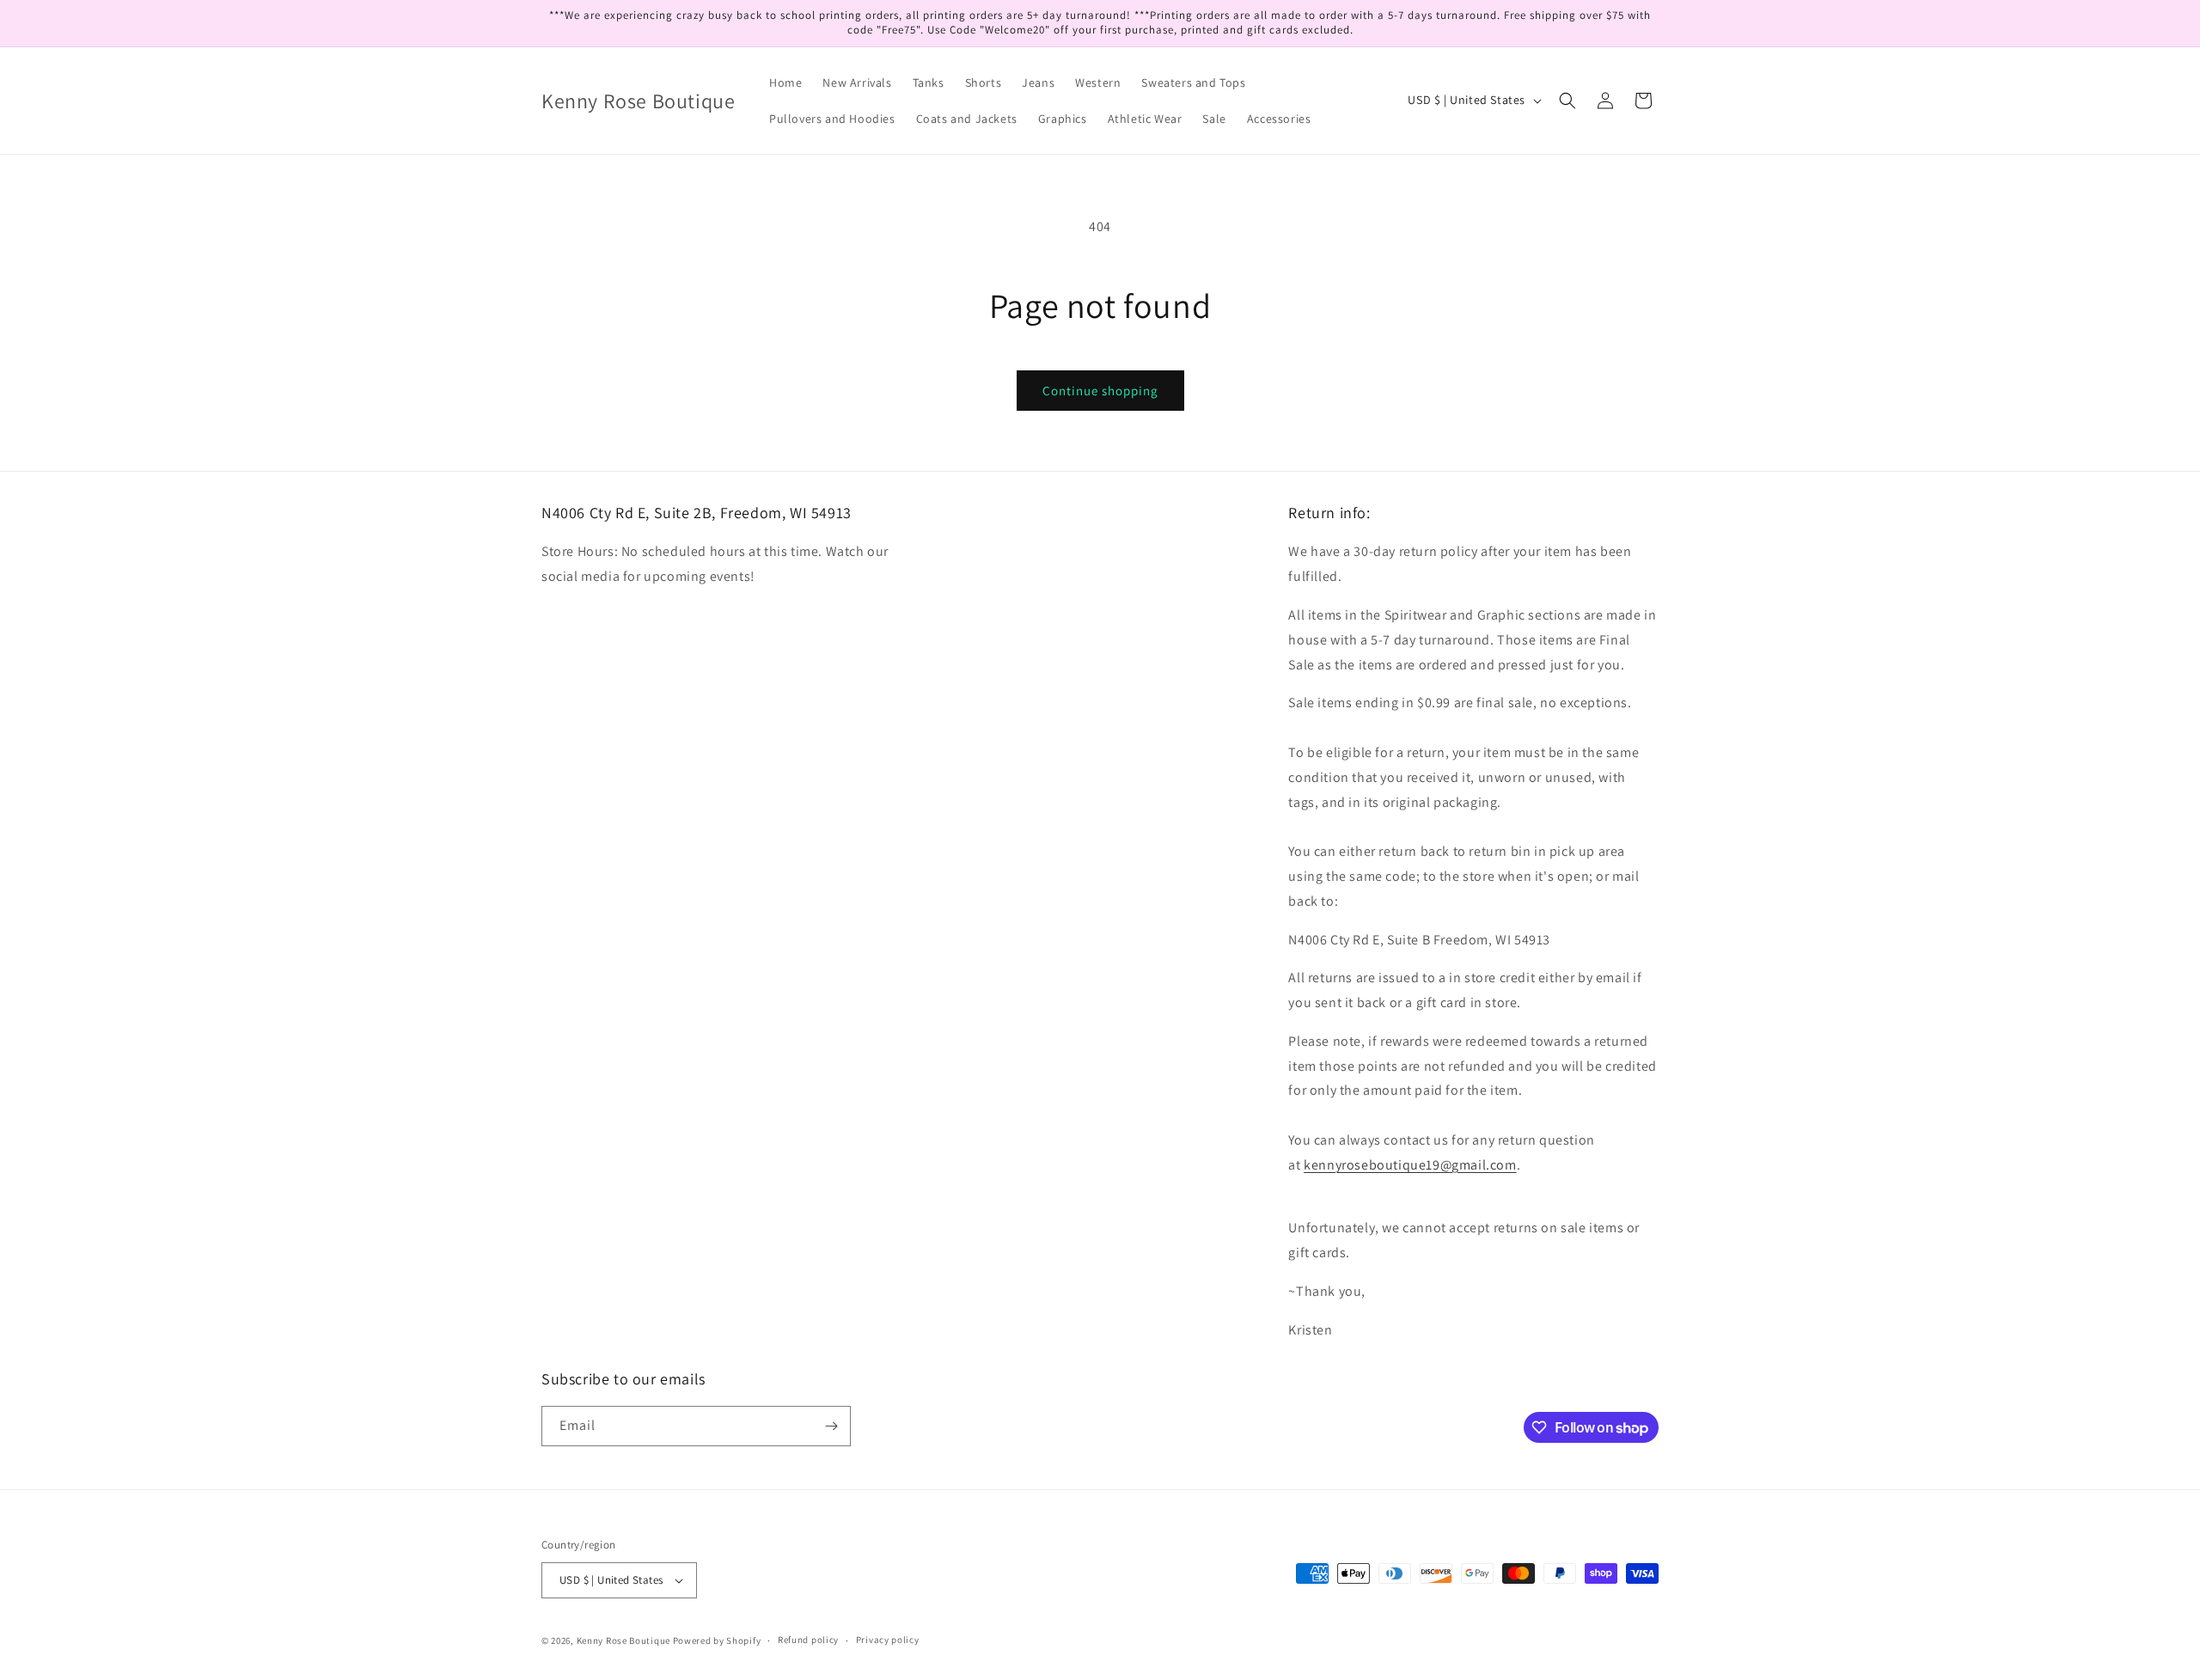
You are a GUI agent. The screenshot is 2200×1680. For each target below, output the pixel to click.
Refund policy (808, 1640)
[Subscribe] (831, 1426)
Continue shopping (1100, 391)
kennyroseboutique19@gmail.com (1410, 1165)
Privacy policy (888, 1640)
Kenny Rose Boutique (623, 1640)
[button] (1567, 101)
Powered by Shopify (717, 1640)
